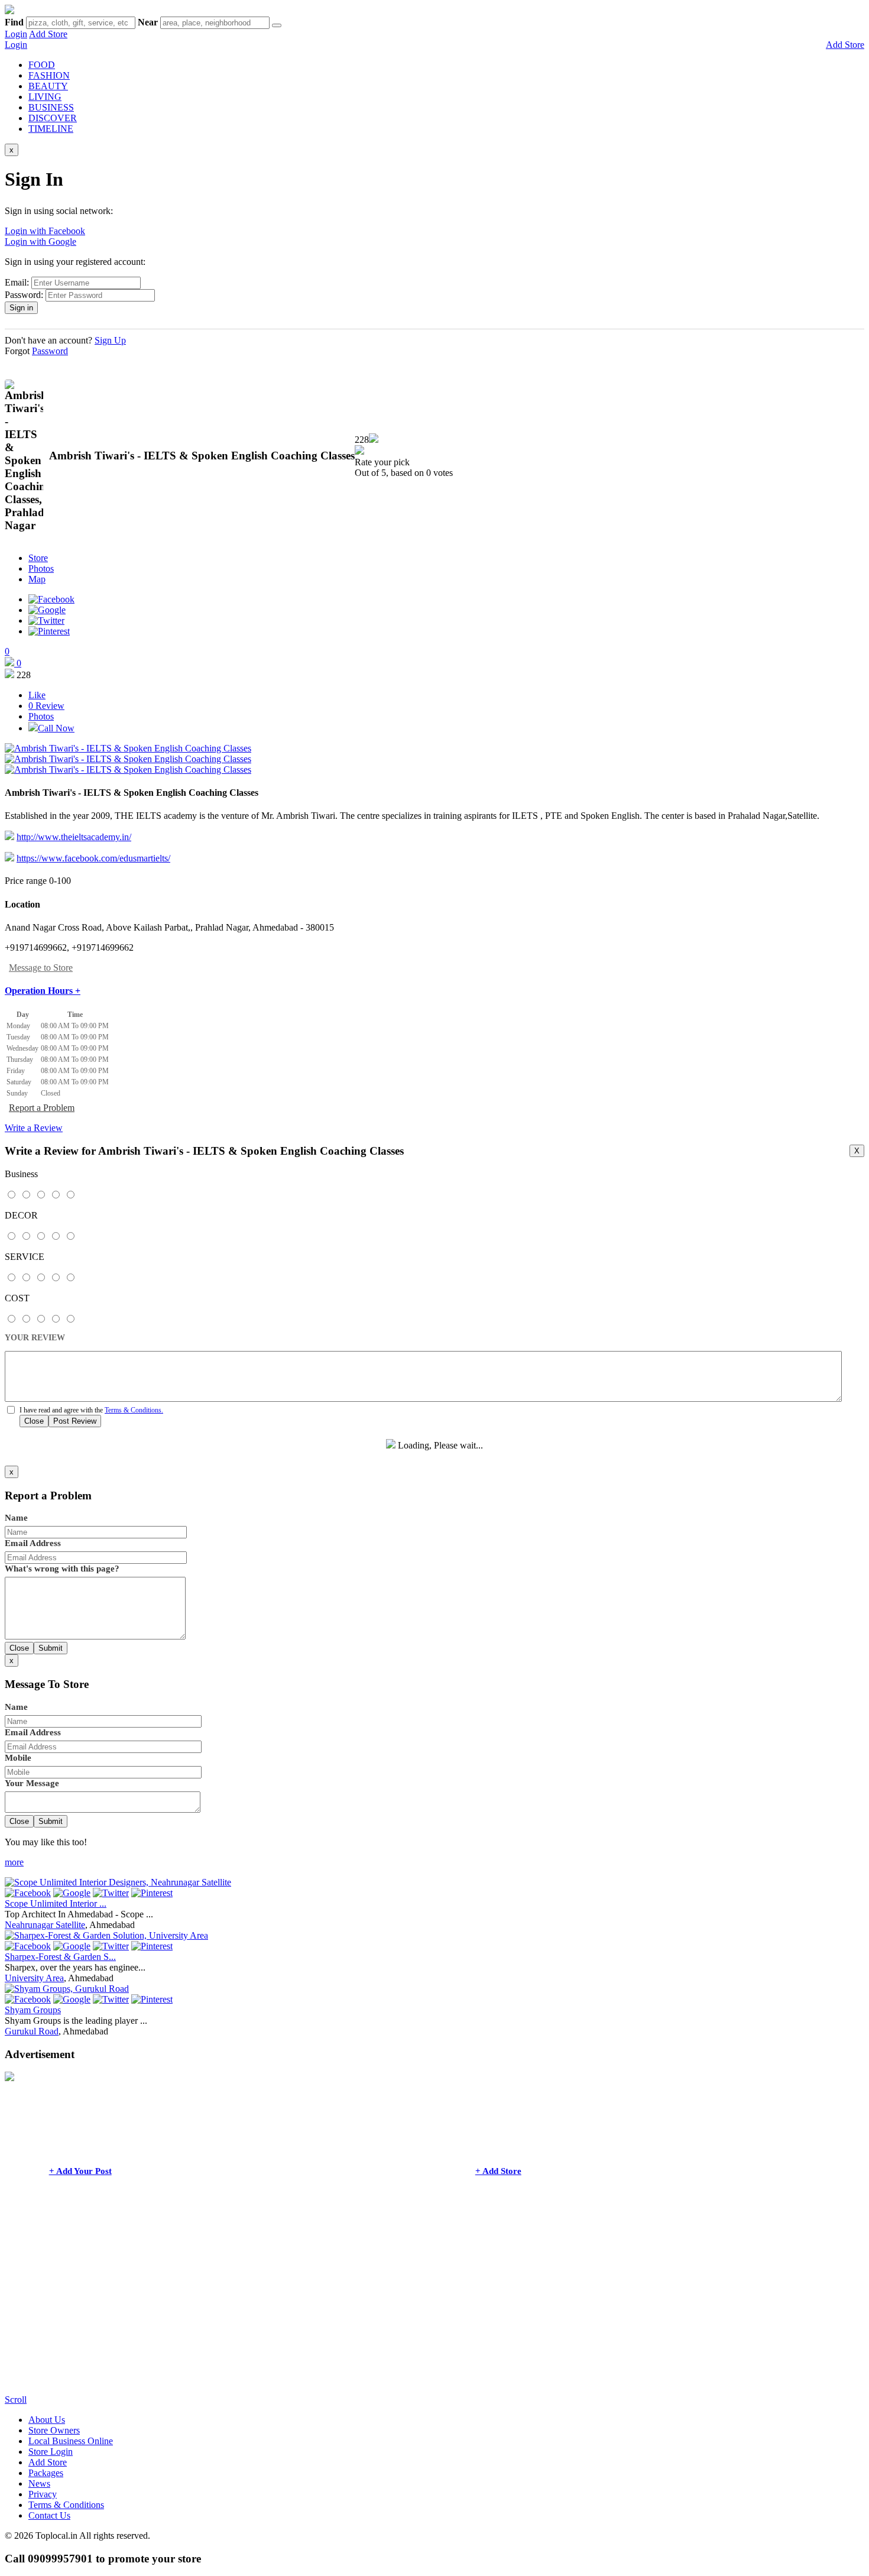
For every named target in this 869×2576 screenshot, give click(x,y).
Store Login (51, 2452)
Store (38, 558)
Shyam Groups (33, 2010)
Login (16, 34)
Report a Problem (42, 1108)
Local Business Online (71, 2441)
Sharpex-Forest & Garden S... (60, 1957)
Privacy (43, 2494)
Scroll (16, 2400)
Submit (51, 1648)
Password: (24, 295)
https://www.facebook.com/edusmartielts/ (93, 858)
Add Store (48, 34)
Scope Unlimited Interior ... (56, 1903)
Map (37, 579)
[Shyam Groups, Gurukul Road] (67, 1989)
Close (34, 1421)
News (39, 2483)
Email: (17, 282)
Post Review (75, 1421)
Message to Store (41, 968)
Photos (41, 568)
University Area (34, 1978)
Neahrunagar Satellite (45, 1925)
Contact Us (49, 2515)
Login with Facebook (45, 231)
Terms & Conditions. (134, 1410)
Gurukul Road (32, 2031)
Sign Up (110, 340)
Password (50, 351)
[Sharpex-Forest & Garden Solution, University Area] (106, 1935)
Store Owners (54, 2430)
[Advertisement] (359, 2312)
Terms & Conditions (66, 2505)
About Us (47, 2420)
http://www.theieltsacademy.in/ (74, 837)
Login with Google (40, 242)
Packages (46, 2473)
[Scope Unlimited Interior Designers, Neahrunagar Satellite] (118, 1882)
